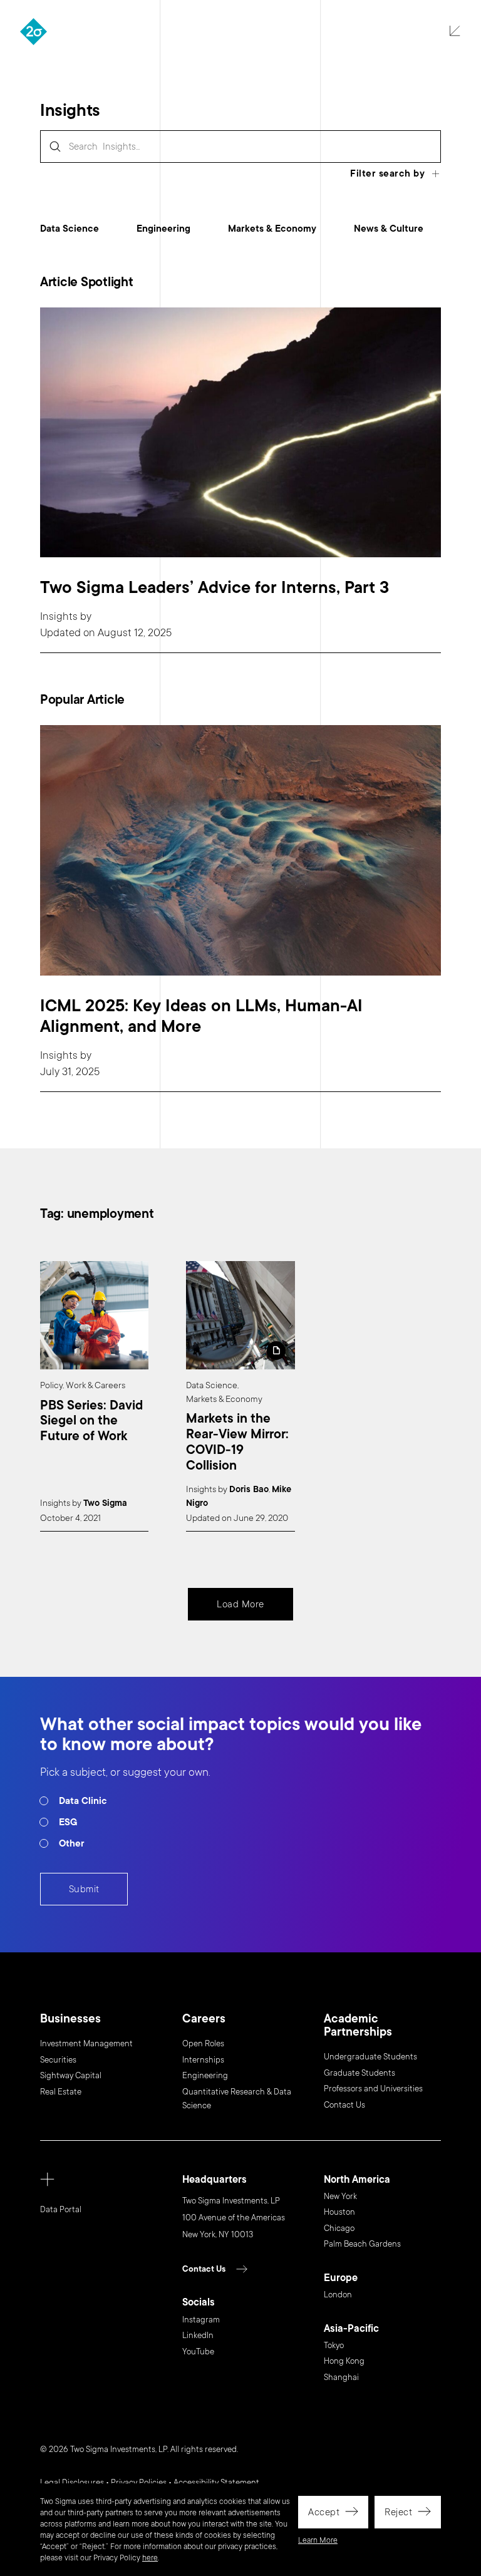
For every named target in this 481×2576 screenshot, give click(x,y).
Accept (324, 2512)
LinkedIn (198, 2336)
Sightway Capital (71, 2076)
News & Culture (389, 229)
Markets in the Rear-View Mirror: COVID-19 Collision (237, 1442)
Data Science (70, 229)
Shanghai (341, 2378)
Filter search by (387, 173)
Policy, (52, 1385)
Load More (240, 1604)
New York (340, 2197)
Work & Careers (96, 1385)
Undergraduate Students (370, 2057)
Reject (398, 2512)
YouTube (198, 2352)
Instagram (201, 2320)
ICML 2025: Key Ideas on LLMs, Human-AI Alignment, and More (201, 1016)
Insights (59, 616)
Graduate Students (359, 2073)
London (338, 2295)
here (150, 2558)
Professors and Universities (373, 2089)
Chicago (339, 2228)
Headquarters (215, 2180)
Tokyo (334, 2346)
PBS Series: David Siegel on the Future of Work (91, 1421)
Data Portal (61, 2210)
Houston (339, 2212)
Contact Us (344, 2105)
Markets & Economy (272, 229)
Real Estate (61, 2092)
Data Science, (212, 1385)
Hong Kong (344, 2361)
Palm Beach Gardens (362, 2244)
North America (357, 2180)
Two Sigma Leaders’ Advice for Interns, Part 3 (215, 588)
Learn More (318, 2540)
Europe (341, 2278)
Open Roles (203, 2044)
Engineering (163, 229)
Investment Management (86, 2044)
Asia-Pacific (351, 2329)
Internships (203, 2060)
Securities (58, 2060)
